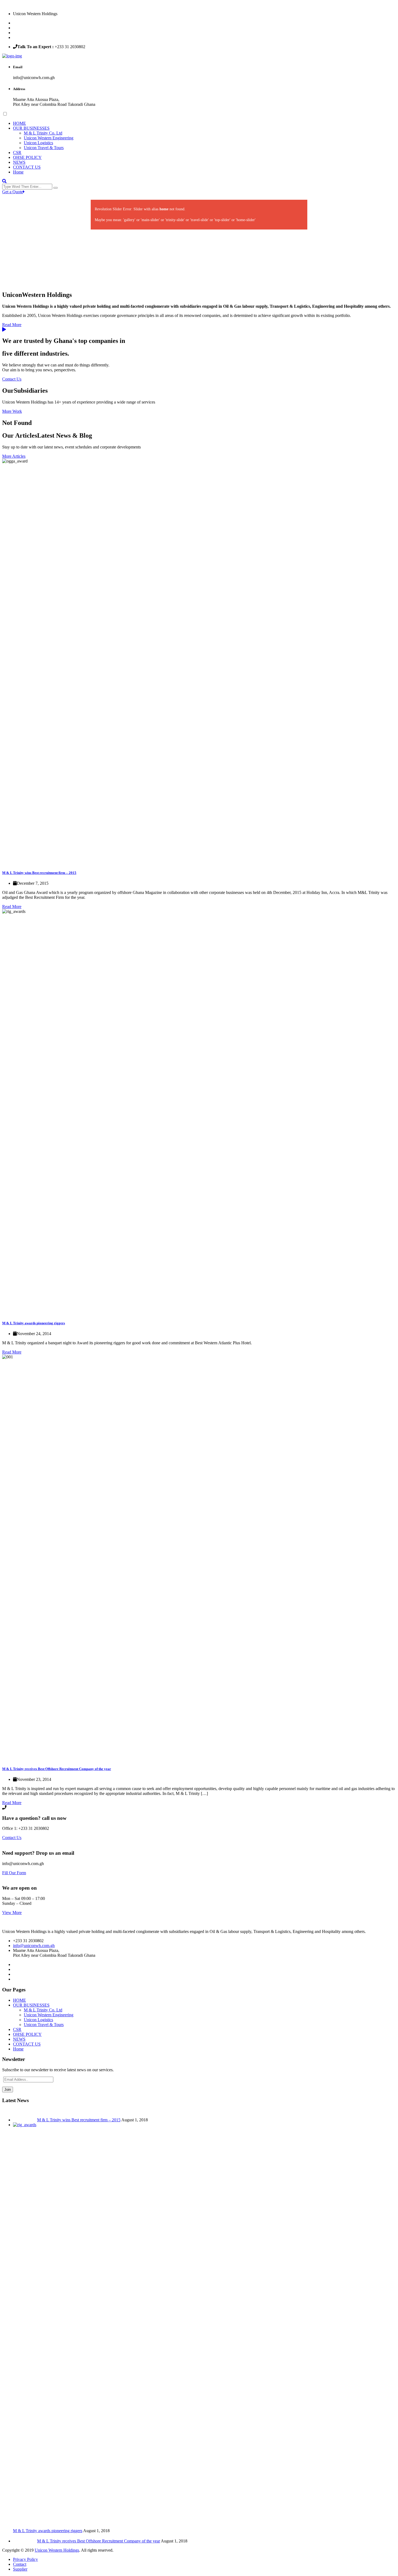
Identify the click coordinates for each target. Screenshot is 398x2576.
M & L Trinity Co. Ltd (43, 133)
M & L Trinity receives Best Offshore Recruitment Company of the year (57, 1769)
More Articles (14, 456)
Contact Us (12, 379)
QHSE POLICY (27, 157)
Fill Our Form (14, 1873)
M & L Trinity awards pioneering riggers (34, 1323)
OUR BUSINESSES (31, 128)
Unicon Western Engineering (49, 138)
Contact (20, 2564)
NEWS (19, 162)
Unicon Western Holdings (57, 2550)
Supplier (20, 2569)
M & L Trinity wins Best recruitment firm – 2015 (39, 873)
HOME (19, 123)
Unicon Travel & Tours (44, 148)
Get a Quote (13, 192)
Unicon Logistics (38, 143)
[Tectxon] (12, 56)
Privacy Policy (25, 2559)
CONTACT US (27, 167)
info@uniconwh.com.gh (34, 1946)
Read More (12, 325)
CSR (17, 153)
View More (12, 1913)
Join (8, 2090)
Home (18, 172)
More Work (12, 411)
